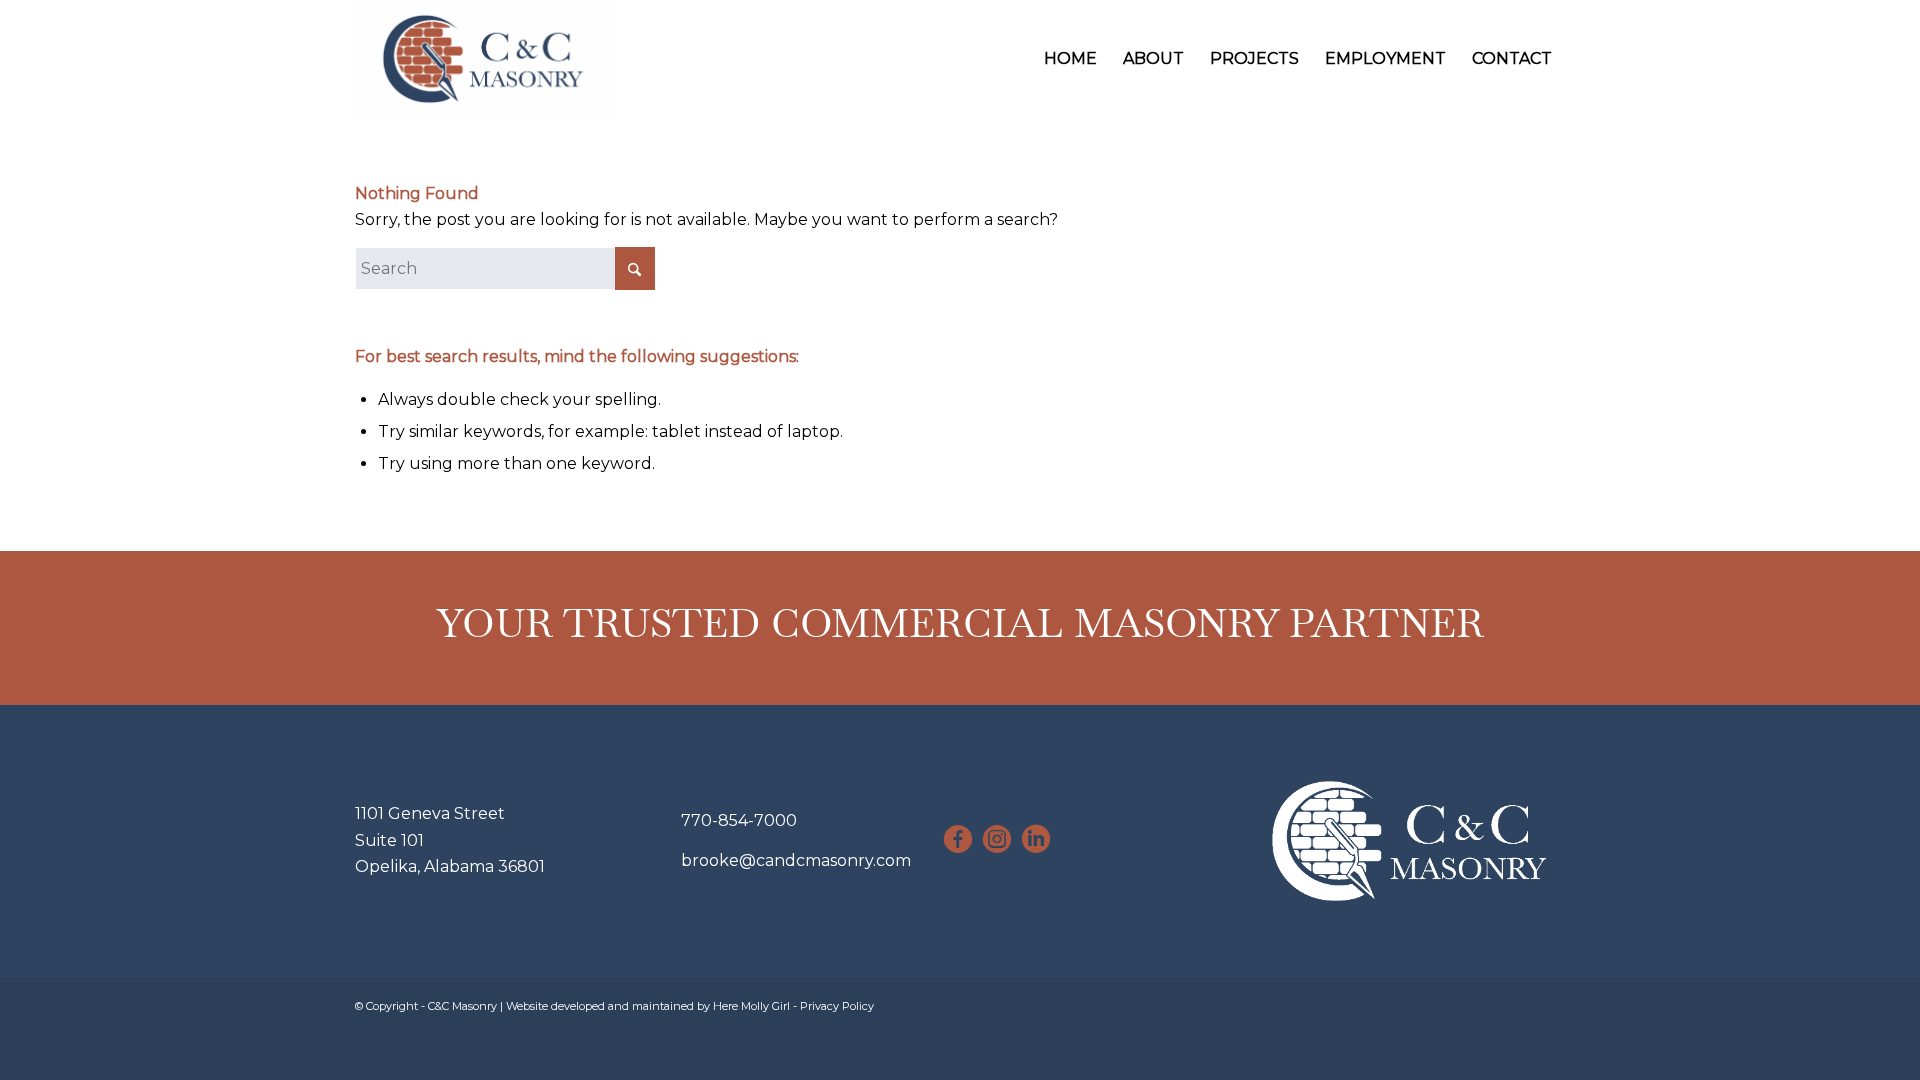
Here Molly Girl (751, 1006)
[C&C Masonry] (483, 59)
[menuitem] (1070, 59)
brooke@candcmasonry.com (796, 860)
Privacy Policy (837, 1006)
